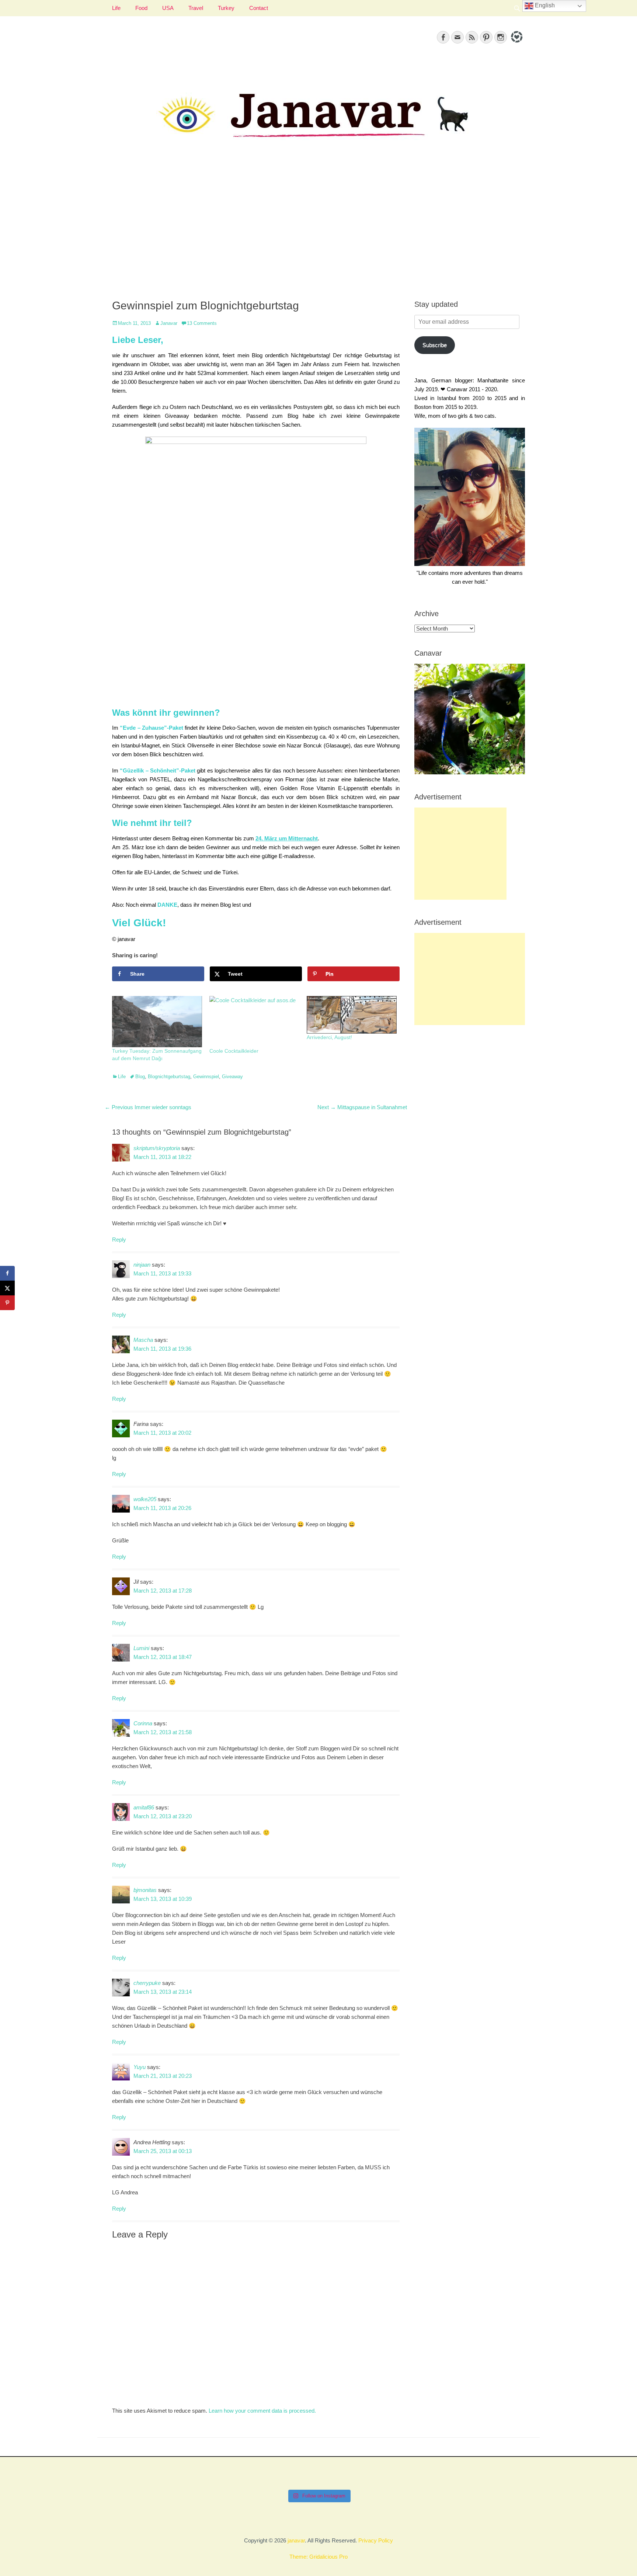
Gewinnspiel (206, 1077)
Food (141, 8)
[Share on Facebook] (7, 1273)
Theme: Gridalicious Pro (318, 2557)
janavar (296, 2540)
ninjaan (142, 1265)
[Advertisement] (318, 229)
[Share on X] (7, 1288)
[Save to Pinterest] (7, 1303)
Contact (259, 8)
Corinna (143, 1723)
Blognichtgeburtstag (169, 1077)
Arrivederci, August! (329, 1037)
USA (168, 8)
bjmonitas (145, 1890)
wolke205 (145, 1499)
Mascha (143, 1340)
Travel (196, 8)
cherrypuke (147, 1983)
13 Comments (202, 323)
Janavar (169, 323)
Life (116, 8)
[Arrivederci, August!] (352, 1015)
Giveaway (232, 1077)
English (544, 5)
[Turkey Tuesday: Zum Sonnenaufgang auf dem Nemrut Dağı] (157, 1022)
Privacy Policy (376, 2540)
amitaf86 (144, 1807)
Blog (140, 1077)
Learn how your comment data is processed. (262, 2411)
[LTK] (516, 44)
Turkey (226, 8)
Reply (119, 1240)
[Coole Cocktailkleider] (254, 1022)
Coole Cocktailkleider (234, 1051)
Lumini (141, 1648)
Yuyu (140, 2067)
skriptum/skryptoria (157, 1148)
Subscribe (435, 345)
